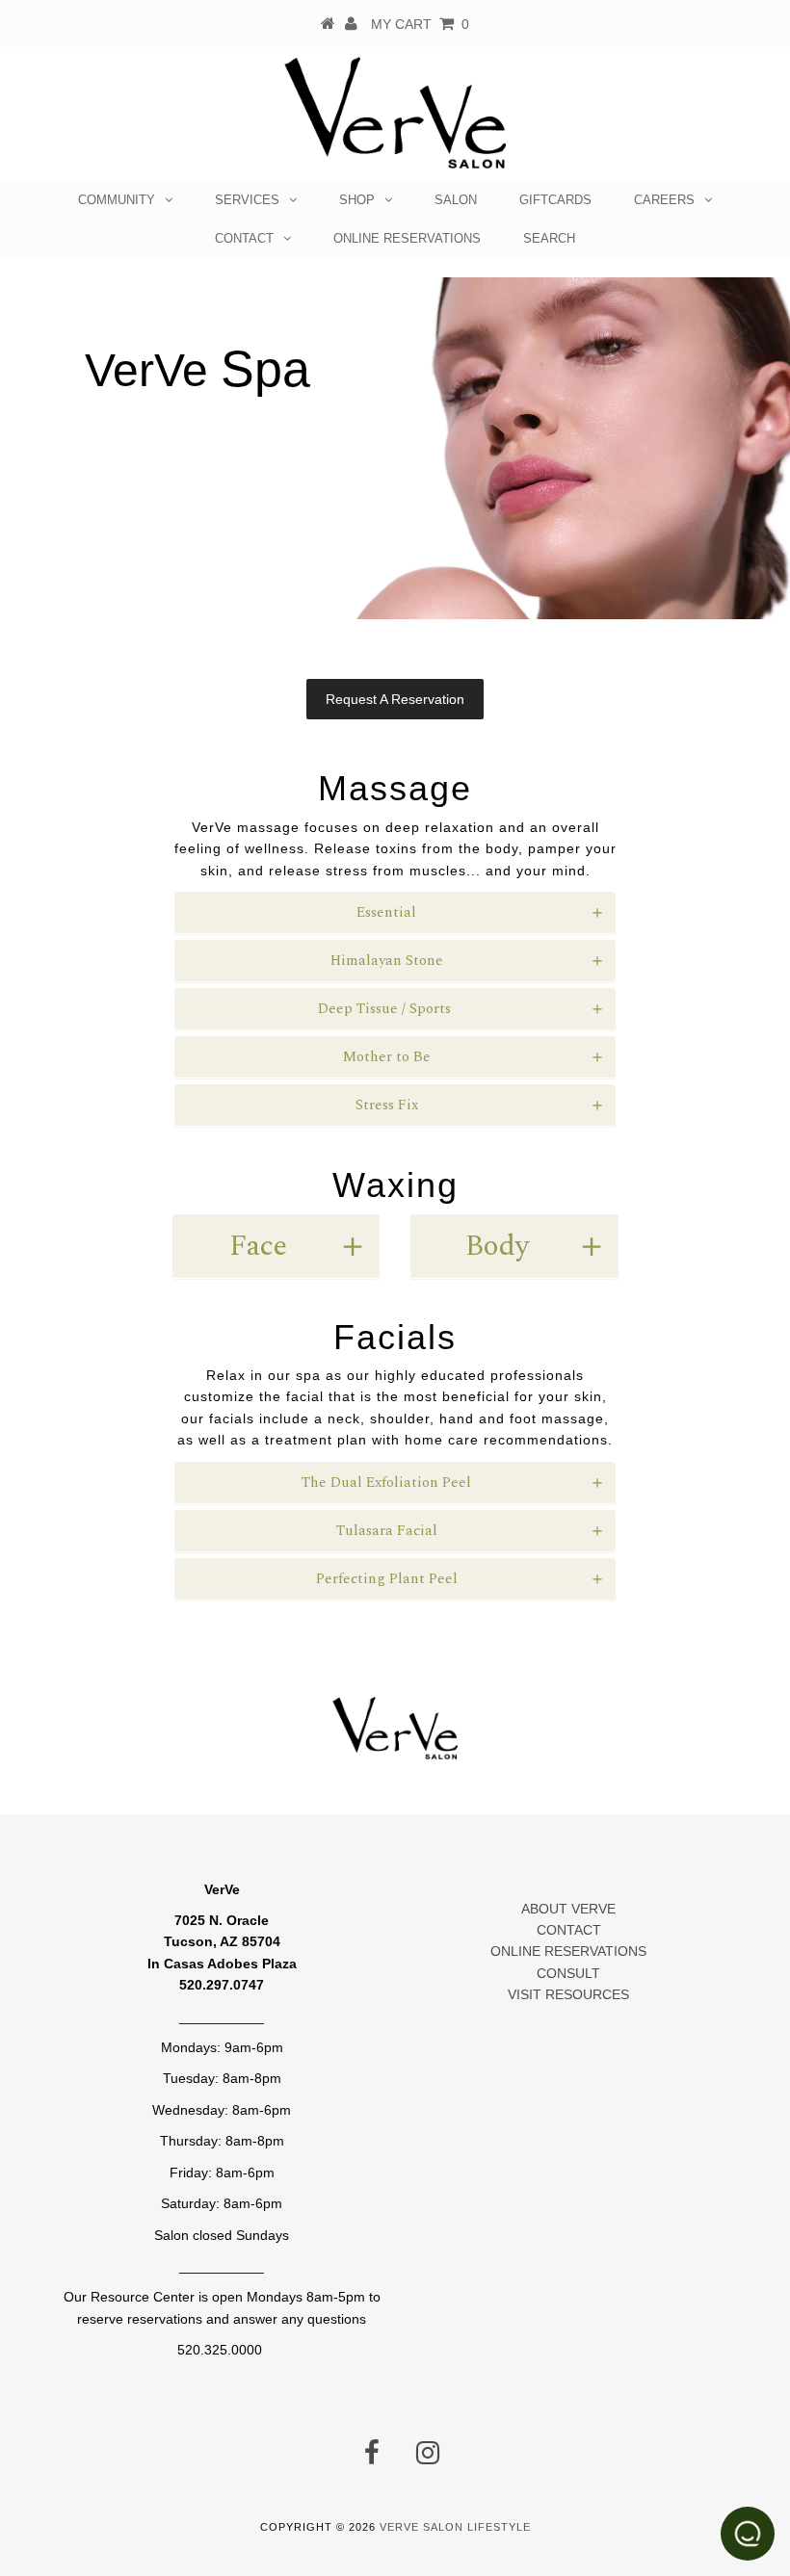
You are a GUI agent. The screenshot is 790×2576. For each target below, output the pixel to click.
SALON (456, 200)
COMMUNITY (117, 200)
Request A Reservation (395, 699)
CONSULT (568, 1973)
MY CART (420, 24)
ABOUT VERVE (568, 1909)
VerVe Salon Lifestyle (455, 2527)
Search (549, 238)
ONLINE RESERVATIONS (407, 238)
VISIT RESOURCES (568, 1994)
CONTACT (244, 238)
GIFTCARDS (555, 200)
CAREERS (664, 200)
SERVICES (247, 200)
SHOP (357, 200)
